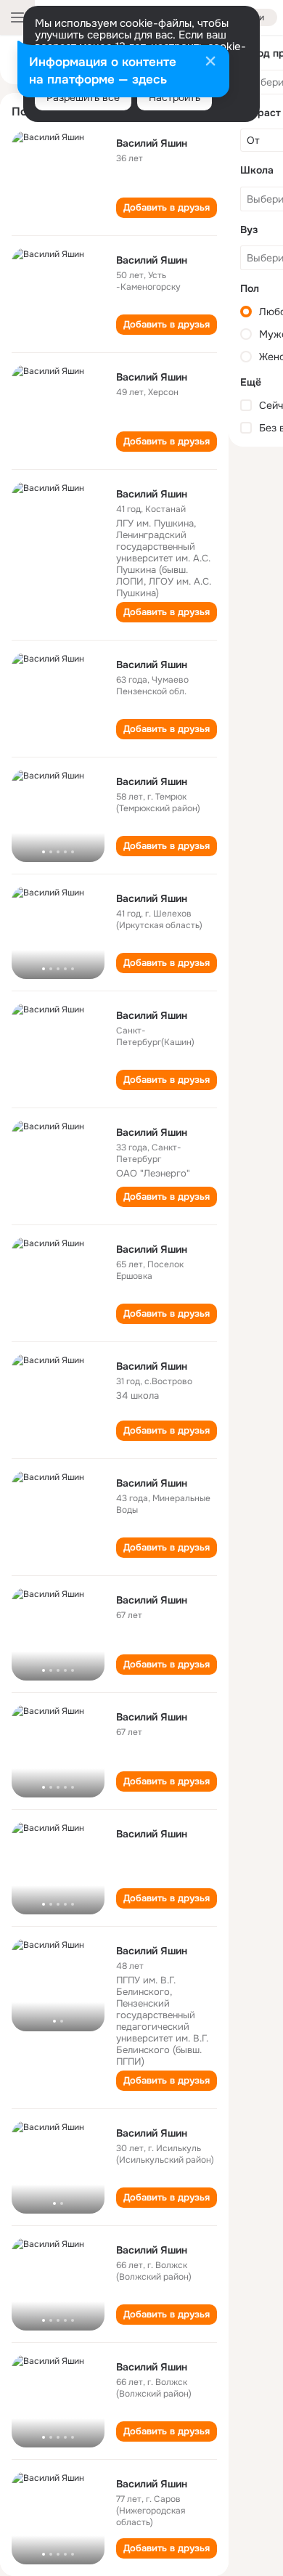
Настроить (175, 97)
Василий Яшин (152, 143)
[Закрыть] (210, 62)
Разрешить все (83, 97)
